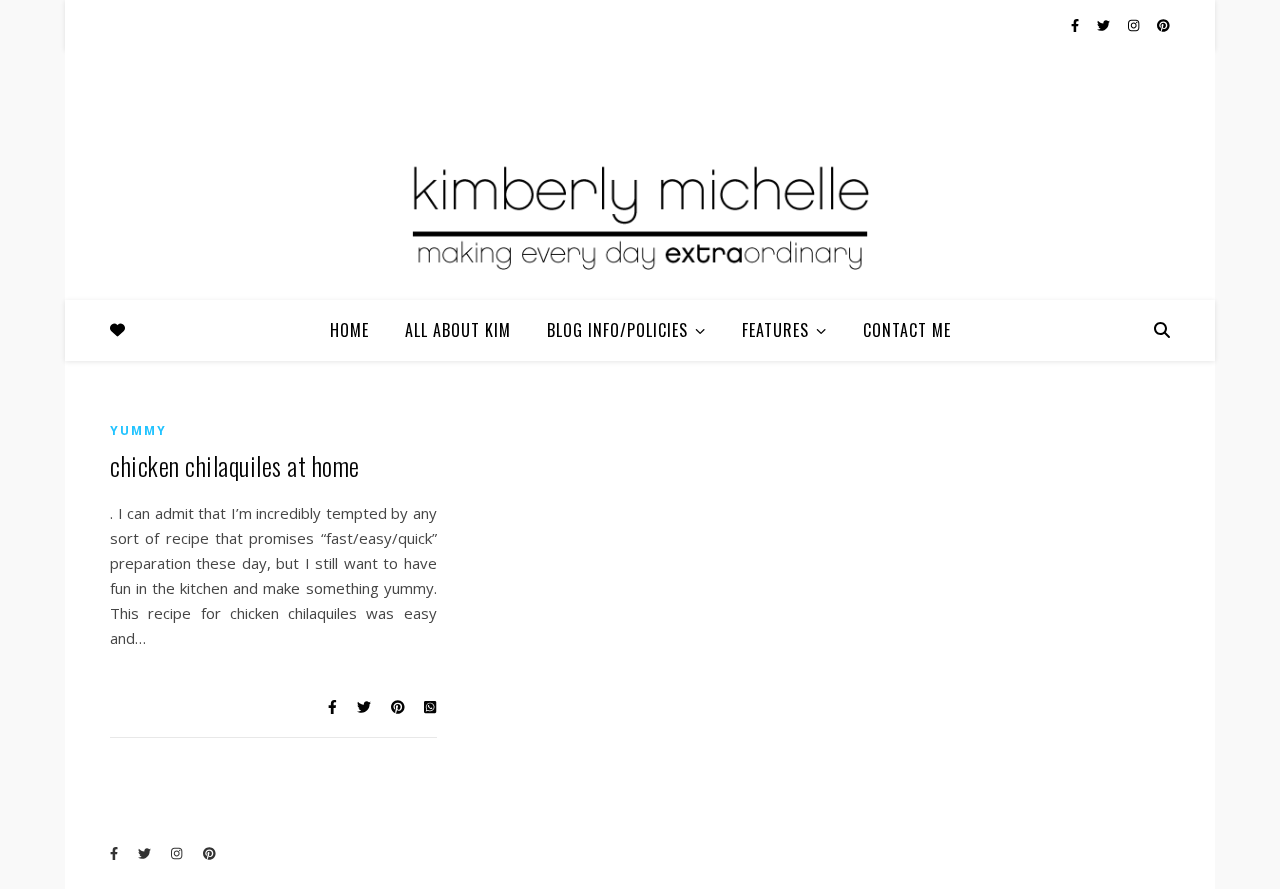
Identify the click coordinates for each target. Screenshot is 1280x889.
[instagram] (1135, 25)
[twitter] (1105, 25)
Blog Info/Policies (617, 330)
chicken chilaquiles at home (235, 465)
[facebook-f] (1076, 25)
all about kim (458, 330)
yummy (138, 430)
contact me (907, 330)
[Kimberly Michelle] (640, 215)
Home (349, 330)
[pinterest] (1163, 25)
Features (775, 330)
